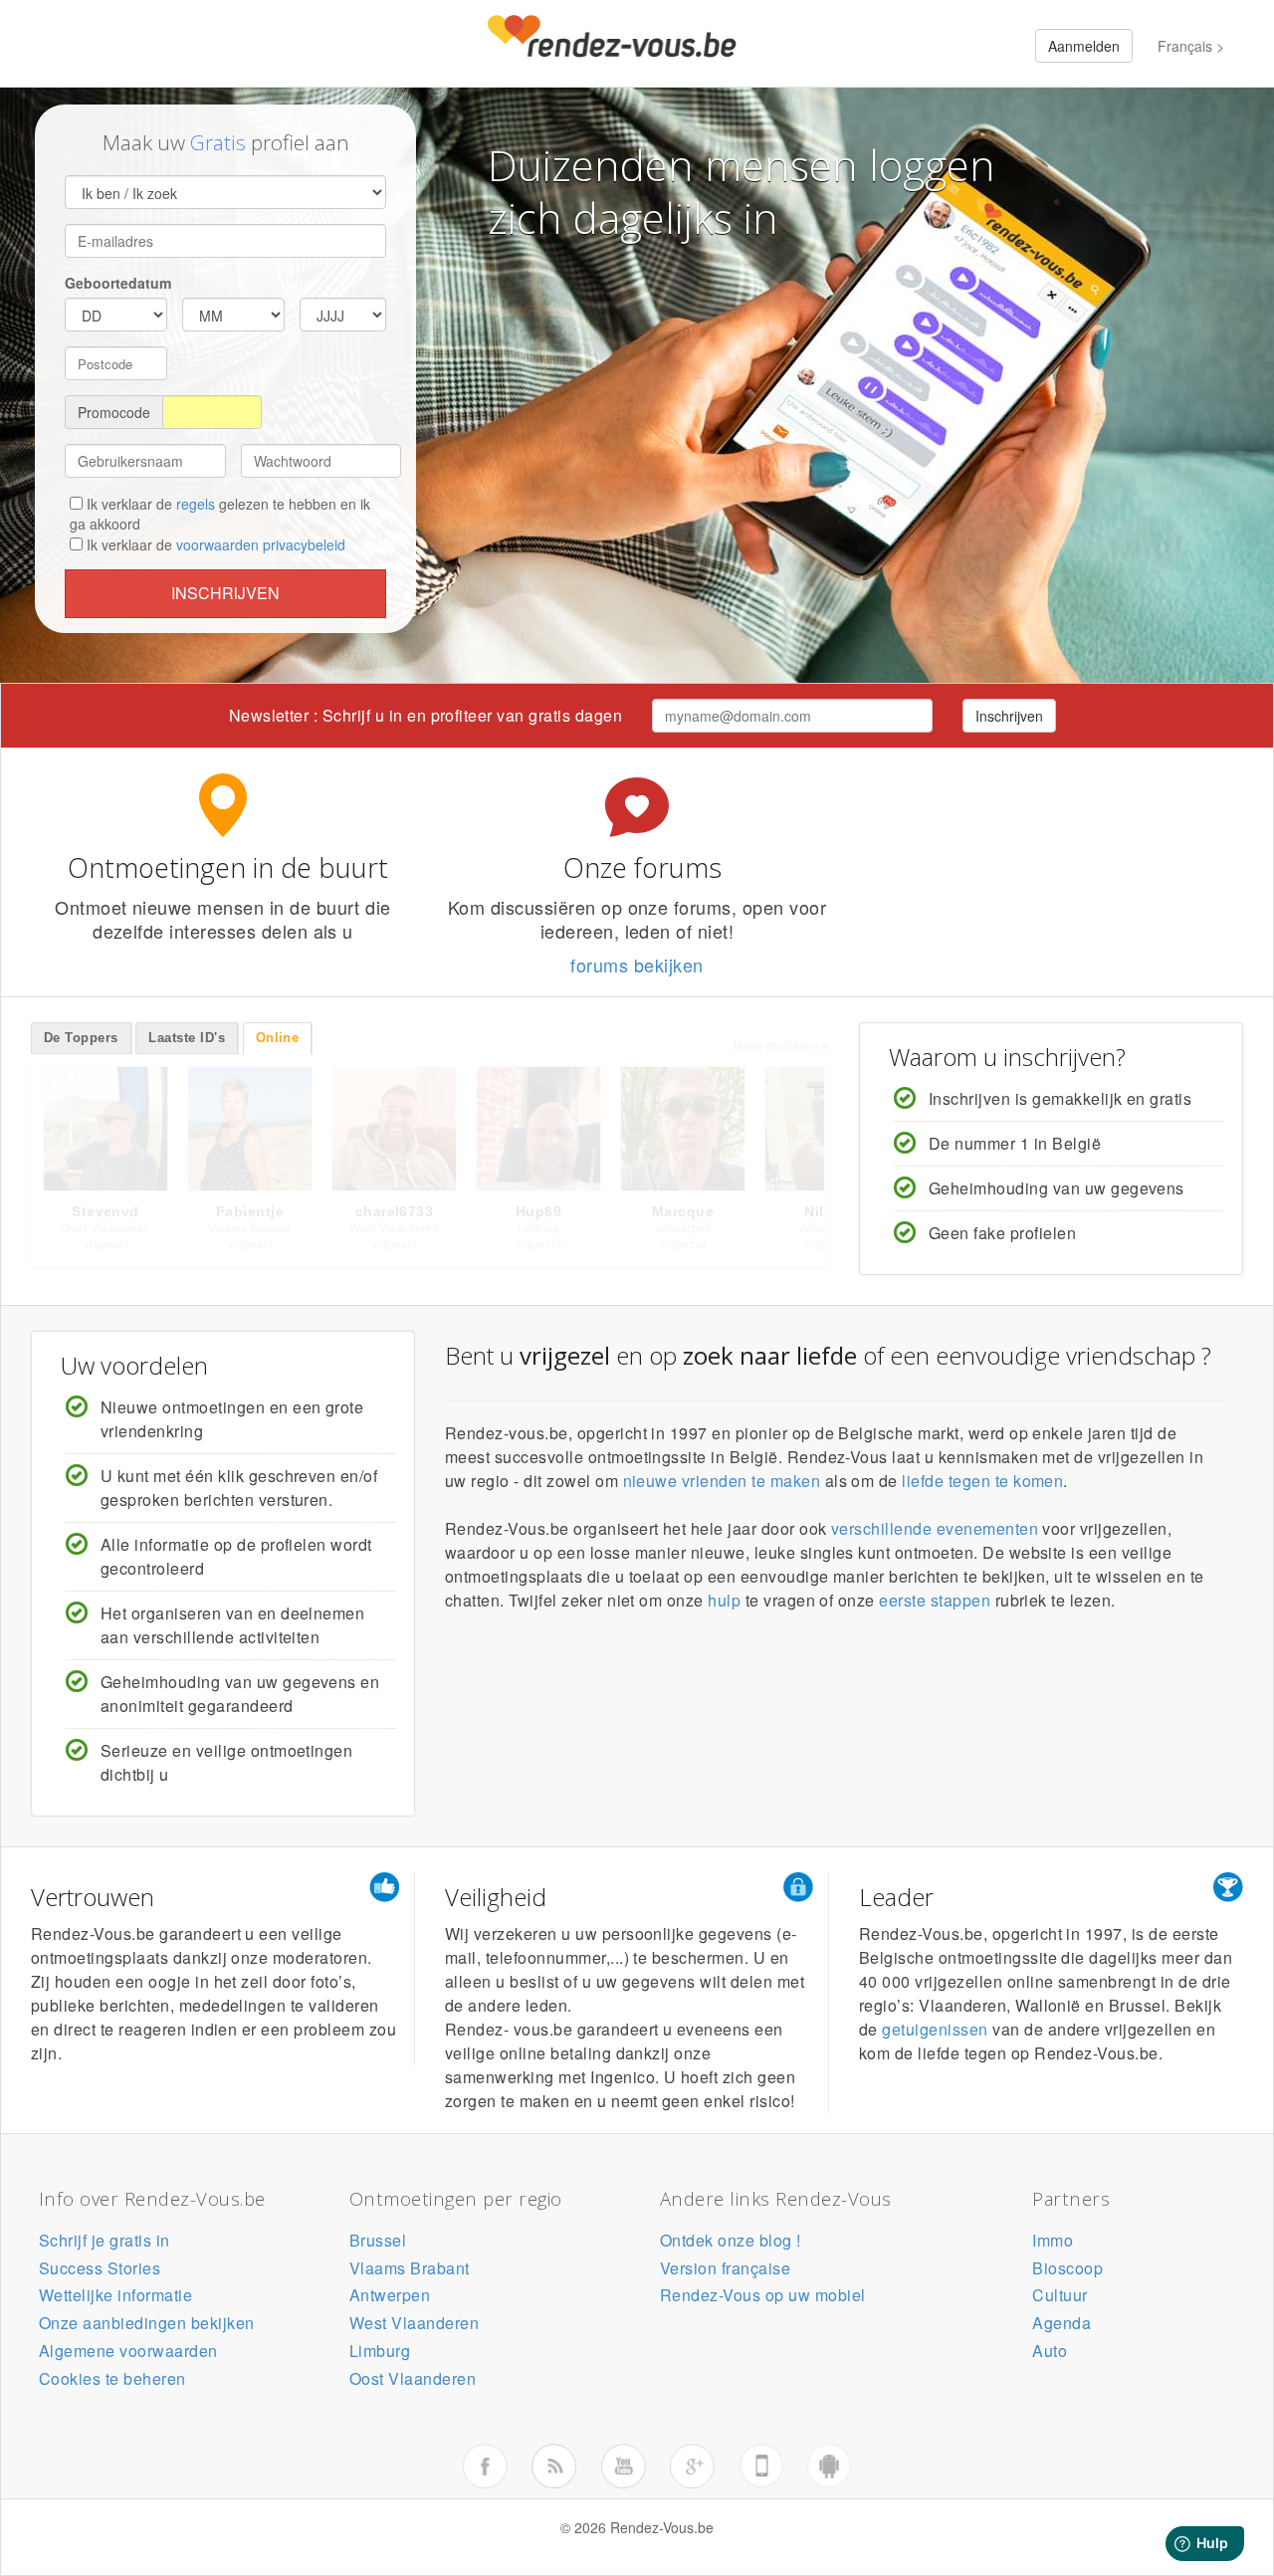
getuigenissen (935, 2029)
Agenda (1062, 2323)
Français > (1191, 46)
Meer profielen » (781, 1046)
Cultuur (1060, 2295)
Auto (1050, 2351)
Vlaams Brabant (410, 2268)
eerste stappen (935, 1600)
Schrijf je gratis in (105, 2240)
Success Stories (100, 2268)
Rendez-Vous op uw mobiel (763, 2295)
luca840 (106, 1211)
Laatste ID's (187, 1038)
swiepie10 (250, 1211)
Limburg (380, 2351)
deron (538, 1211)
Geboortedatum (118, 283)
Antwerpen (390, 2295)
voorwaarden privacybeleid (261, 544)
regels (196, 504)
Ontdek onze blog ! (731, 2240)
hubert (394, 1211)
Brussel (378, 2240)
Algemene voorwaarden (128, 2351)
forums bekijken (637, 965)
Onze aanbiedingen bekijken (146, 2323)
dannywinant (683, 1211)
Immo (1053, 2240)
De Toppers (81, 1038)
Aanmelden (1084, 46)
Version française (725, 2268)
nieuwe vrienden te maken (722, 1481)
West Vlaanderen (414, 2323)
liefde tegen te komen (982, 1481)
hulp (724, 1600)
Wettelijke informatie (115, 2295)
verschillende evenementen (935, 1528)
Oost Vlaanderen (413, 2378)
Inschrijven (225, 593)
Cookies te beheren (112, 2378)
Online (278, 1038)
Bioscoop (1067, 2268)
